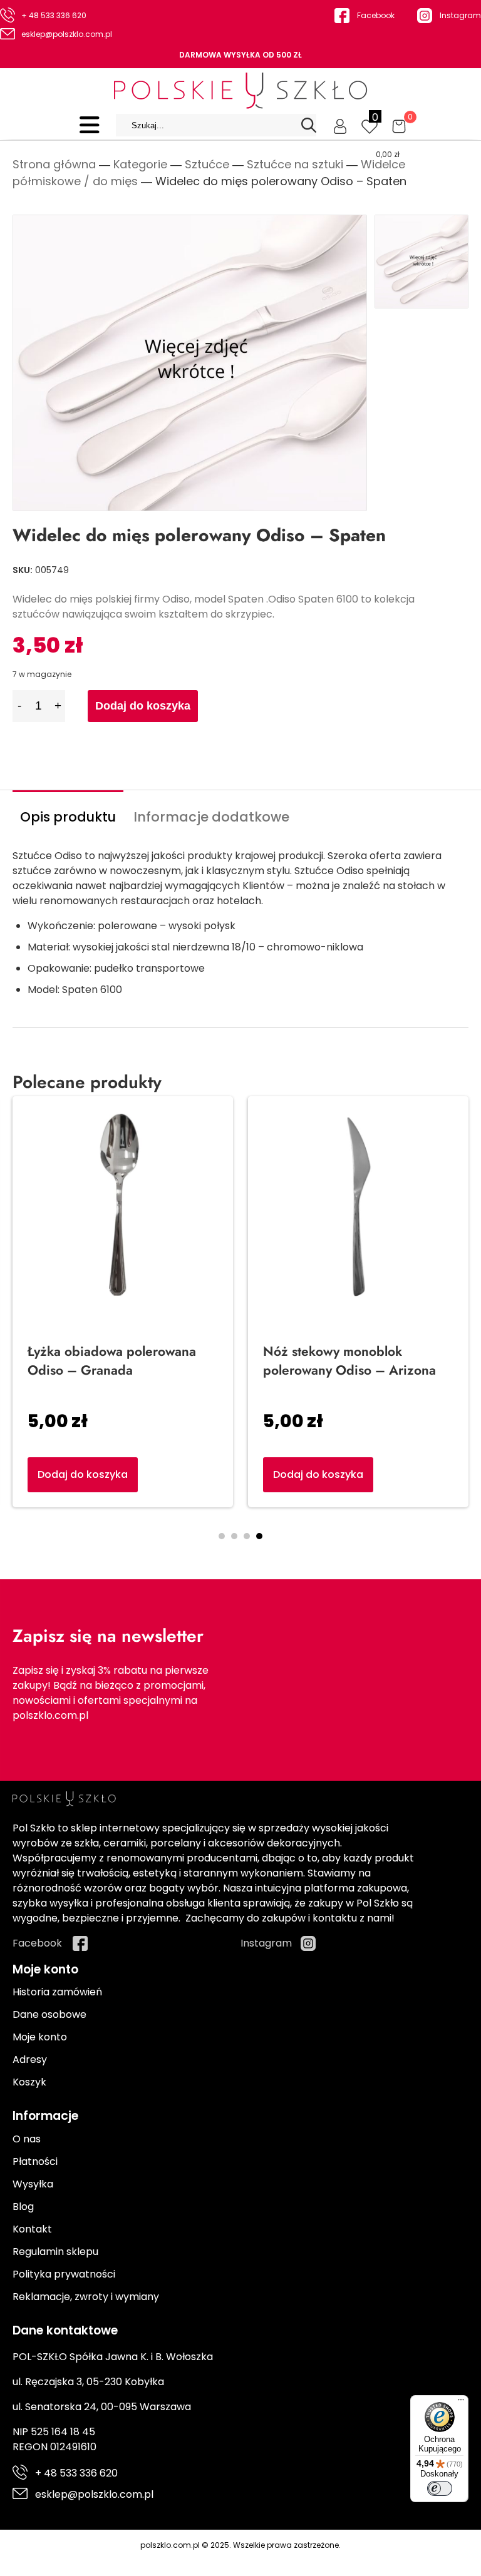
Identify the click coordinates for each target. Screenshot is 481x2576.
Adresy (30, 2059)
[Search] (309, 125)
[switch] (440, 2488)
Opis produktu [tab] (68, 817)
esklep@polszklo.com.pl (67, 34)
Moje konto (40, 2037)
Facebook (376, 15)
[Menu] (461, 2403)
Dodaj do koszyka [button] (318, 1474)
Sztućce (207, 164)
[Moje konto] (340, 125)
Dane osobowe (49, 2014)
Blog (23, 2207)
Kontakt (32, 2229)
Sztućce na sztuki (295, 164)
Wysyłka (33, 2184)
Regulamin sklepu (55, 2252)
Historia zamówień (57, 1992)
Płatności (35, 2161)
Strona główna (54, 164)
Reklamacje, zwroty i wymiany (86, 2297)
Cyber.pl (263, 2558)
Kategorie (140, 164)
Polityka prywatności (64, 2274)
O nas (27, 2139)
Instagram (460, 15)
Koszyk (29, 2082)
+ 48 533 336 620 (54, 15)
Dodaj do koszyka (143, 706)
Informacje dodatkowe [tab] (211, 817)
